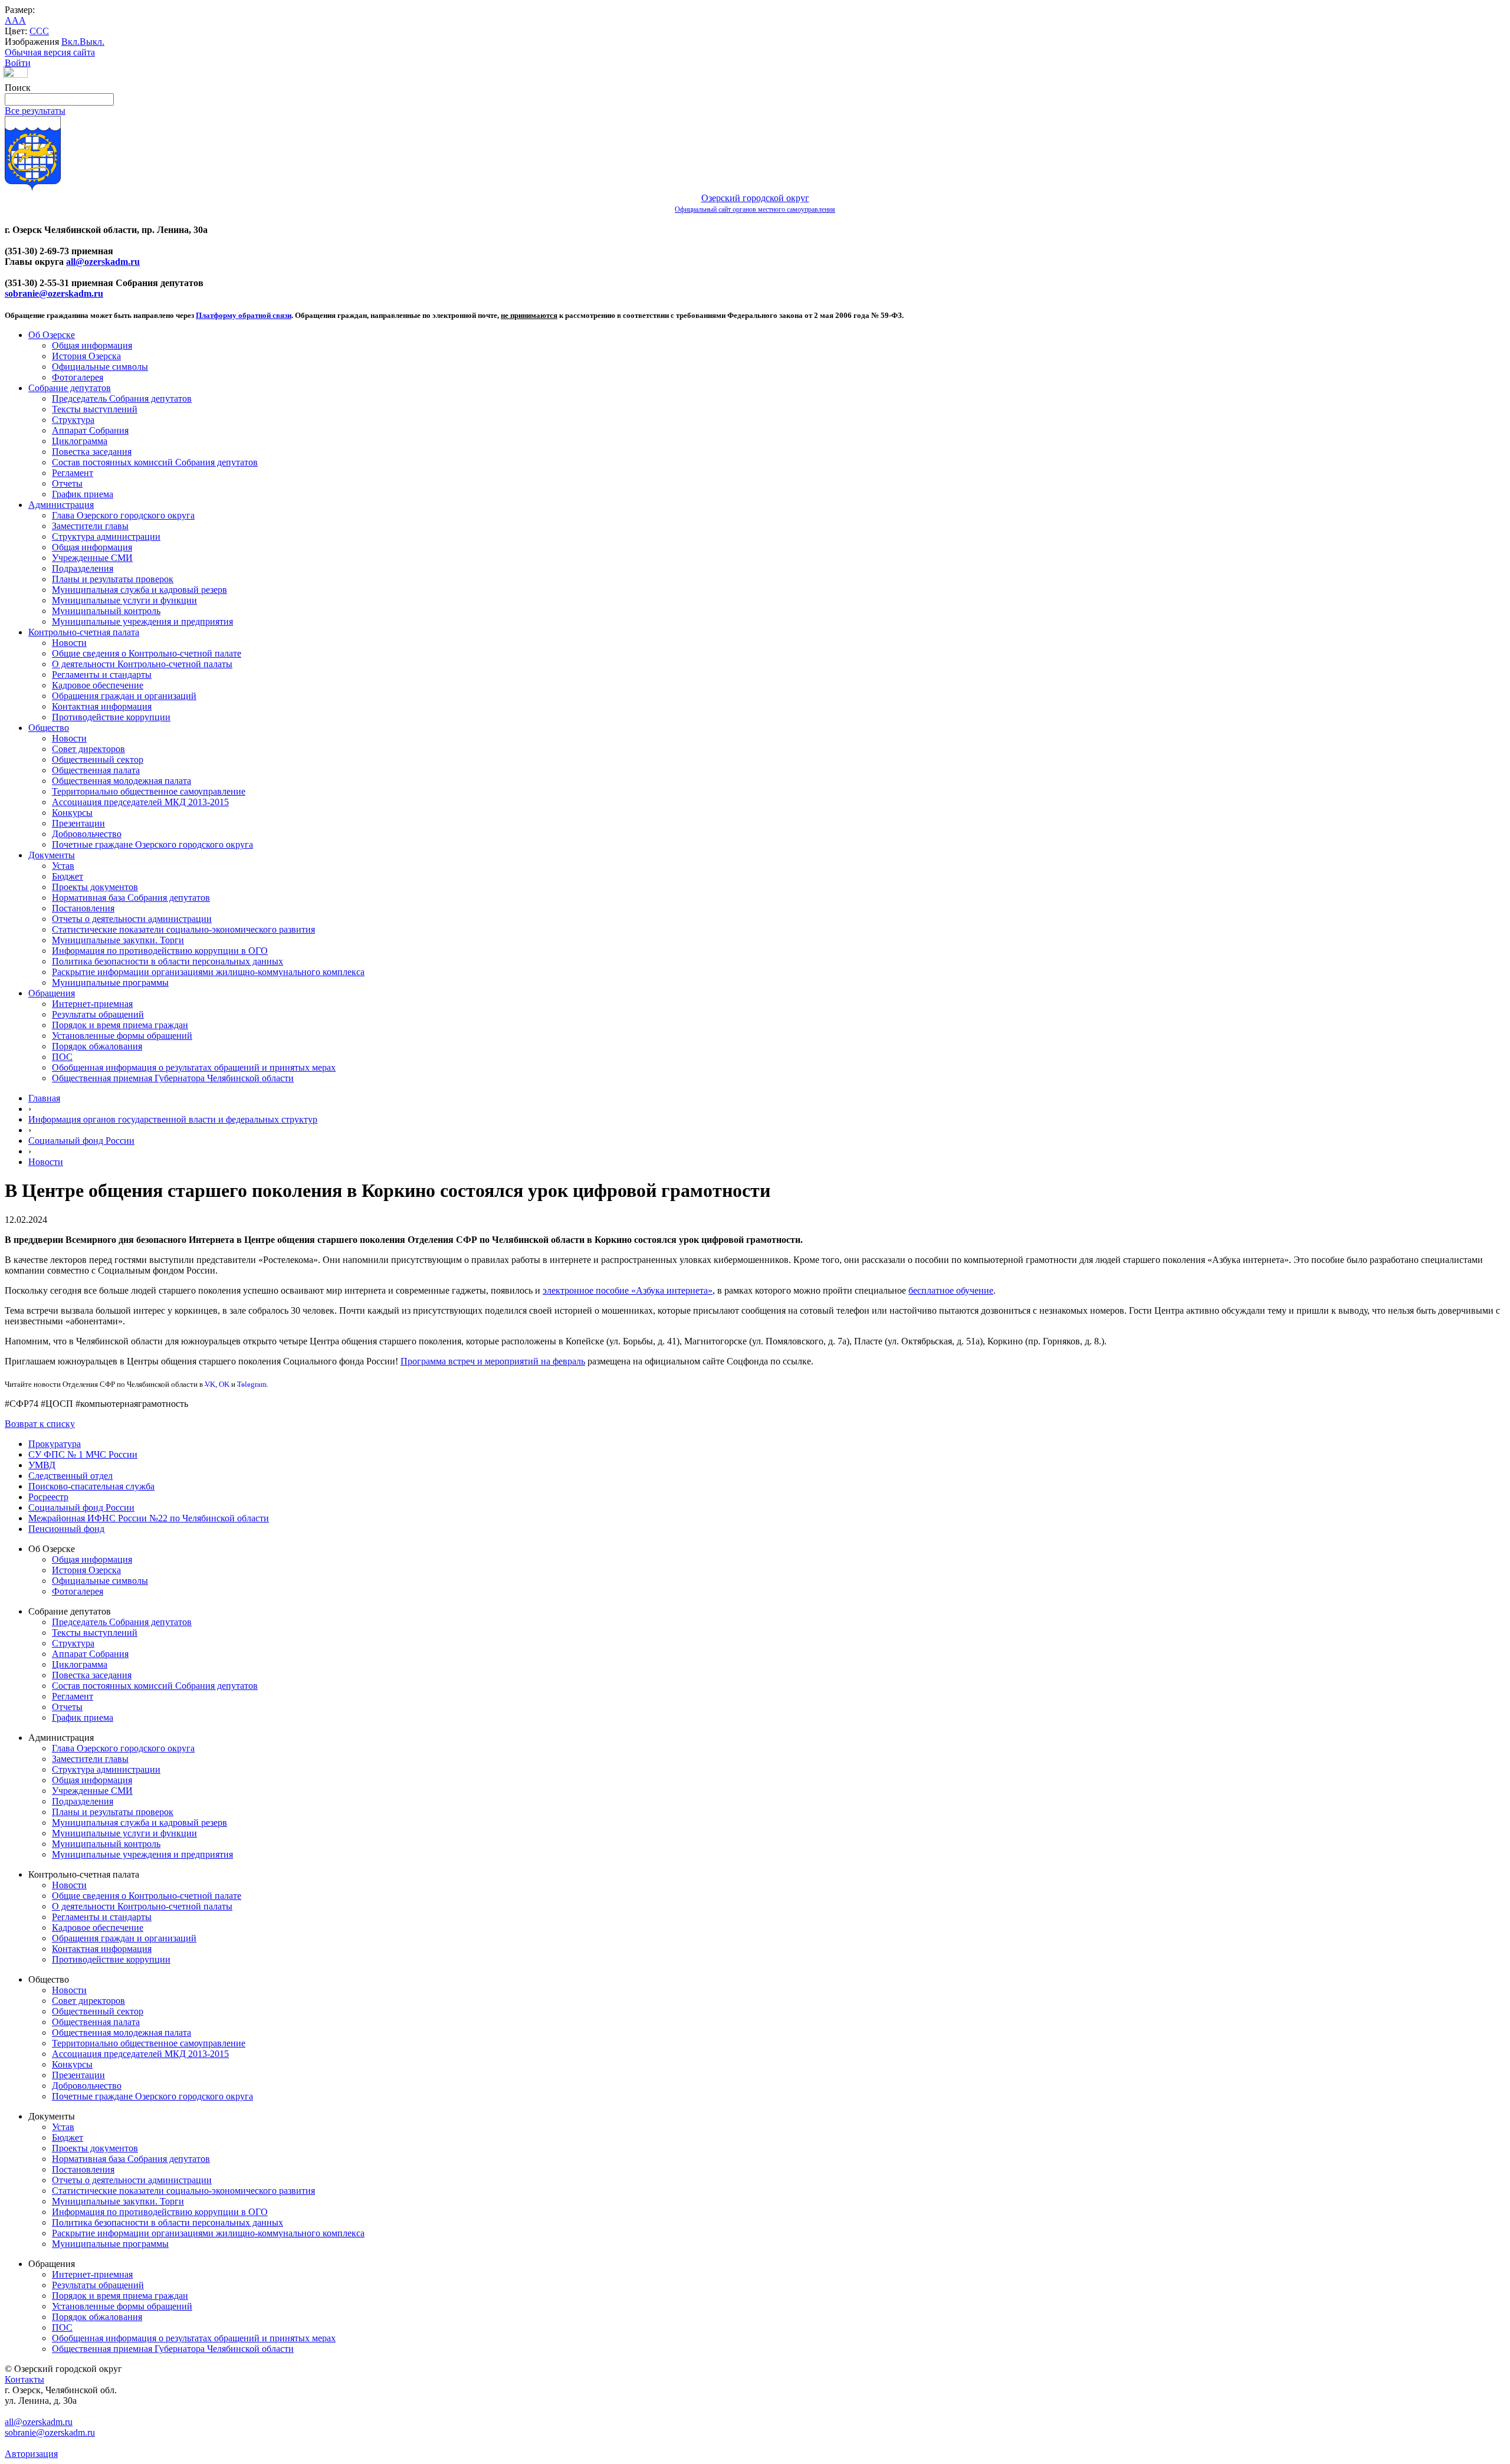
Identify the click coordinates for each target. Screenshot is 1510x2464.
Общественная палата (96, 770)
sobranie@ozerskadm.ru (54, 293)
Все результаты (35, 111)
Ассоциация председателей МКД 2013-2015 (140, 802)
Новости (69, 643)
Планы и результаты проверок (113, 579)
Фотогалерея (78, 377)
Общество (49, 728)
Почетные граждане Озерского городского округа (152, 844)
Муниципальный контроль (106, 611)
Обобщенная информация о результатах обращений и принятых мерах (194, 1067)
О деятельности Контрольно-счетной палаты (142, 664)
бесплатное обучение (951, 1290)
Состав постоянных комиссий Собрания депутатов (155, 462)
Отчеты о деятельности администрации (132, 919)
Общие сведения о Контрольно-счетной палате (147, 653)
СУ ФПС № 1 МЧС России (83, 1454)
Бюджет (68, 876)
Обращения (52, 993)
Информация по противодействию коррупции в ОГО (160, 951)
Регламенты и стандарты (102, 675)
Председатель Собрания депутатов (122, 398)
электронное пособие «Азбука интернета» (628, 1290)
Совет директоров (88, 749)
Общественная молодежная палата (122, 781)
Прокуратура (55, 1444)
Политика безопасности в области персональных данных (168, 961)
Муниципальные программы (110, 982)
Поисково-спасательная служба (91, 1486)
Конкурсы (72, 813)
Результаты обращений (98, 1014)
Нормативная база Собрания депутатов (131, 898)
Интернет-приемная (92, 1004)
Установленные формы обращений (122, 1036)
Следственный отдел (70, 1476)
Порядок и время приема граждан (120, 1025)
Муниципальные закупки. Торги (118, 940)
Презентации (78, 823)
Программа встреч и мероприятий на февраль (493, 1361)
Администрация (61, 505)
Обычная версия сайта (50, 52)
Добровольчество (87, 834)
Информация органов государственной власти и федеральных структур (173, 1119)
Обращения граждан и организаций (124, 696)
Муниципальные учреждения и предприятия (142, 621)
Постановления (83, 908)
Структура (73, 420)
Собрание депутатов (70, 388)
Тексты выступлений (95, 409)
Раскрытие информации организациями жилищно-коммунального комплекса (208, 972)
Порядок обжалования (97, 1046)
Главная (44, 1098)
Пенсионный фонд (66, 1529)
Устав (63, 866)
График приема (83, 494)
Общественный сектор (98, 759)
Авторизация (31, 2454)
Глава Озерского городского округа (123, 515)
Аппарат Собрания (90, 430)
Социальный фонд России (81, 1141)
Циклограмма (80, 441)
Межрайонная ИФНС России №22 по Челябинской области (149, 1518)
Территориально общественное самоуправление (149, 791)
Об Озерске (52, 335)
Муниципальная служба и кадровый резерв (139, 590)
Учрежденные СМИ (92, 558)
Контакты (24, 2379)
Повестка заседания (92, 452)
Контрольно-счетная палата (84, 632)
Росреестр (48, 1497)
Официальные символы (100, 367)
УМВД (42, 1465)
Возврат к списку (40, 1424)
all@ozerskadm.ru (103, 262)
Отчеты (67, 483)
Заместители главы (90, 526)
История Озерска (86, 356)
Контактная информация (102, 706)
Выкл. (92, 42)
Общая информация (92, 345)
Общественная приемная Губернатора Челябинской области (173, 1078)
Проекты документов (95, 887)
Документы (52, 855)
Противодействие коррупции (111, 717)
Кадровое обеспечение (98, 685)
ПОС (62, 1057)
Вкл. (70, 42)
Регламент (73, 473)
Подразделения (83, 568)
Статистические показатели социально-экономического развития (183, 929)
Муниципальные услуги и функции (124, 600)
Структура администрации (106, 537)
